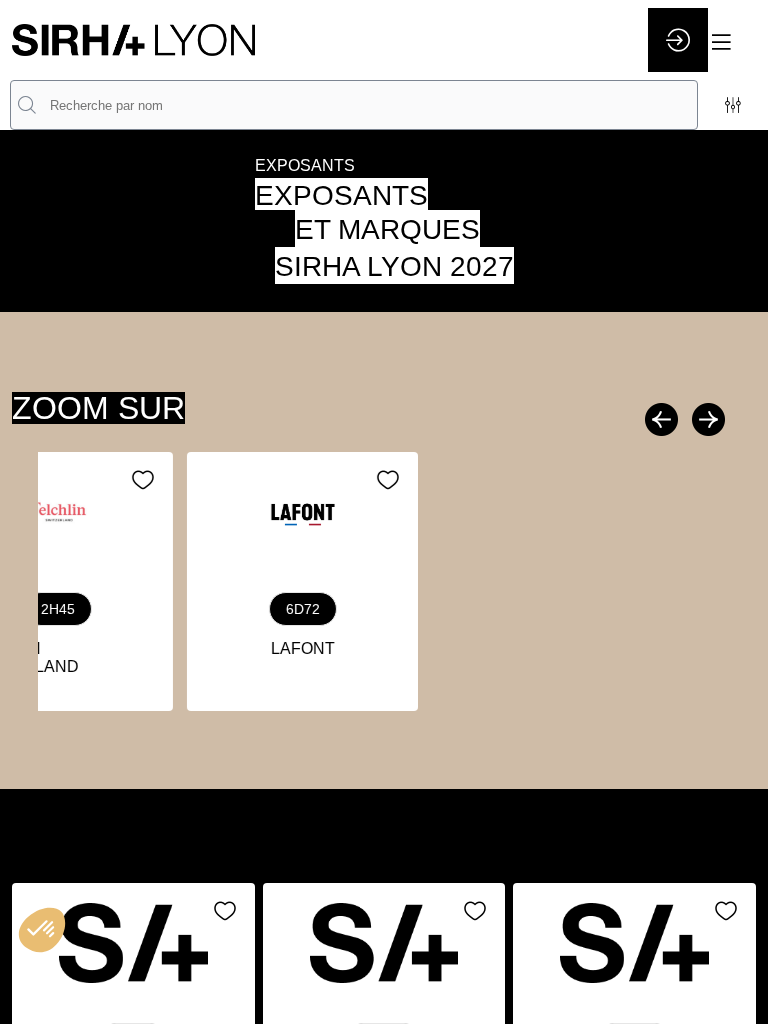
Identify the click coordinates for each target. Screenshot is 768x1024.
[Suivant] (706, 419)
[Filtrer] (733, 105)
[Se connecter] (678, 40)
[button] (733, 42)
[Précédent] (664, 419)
